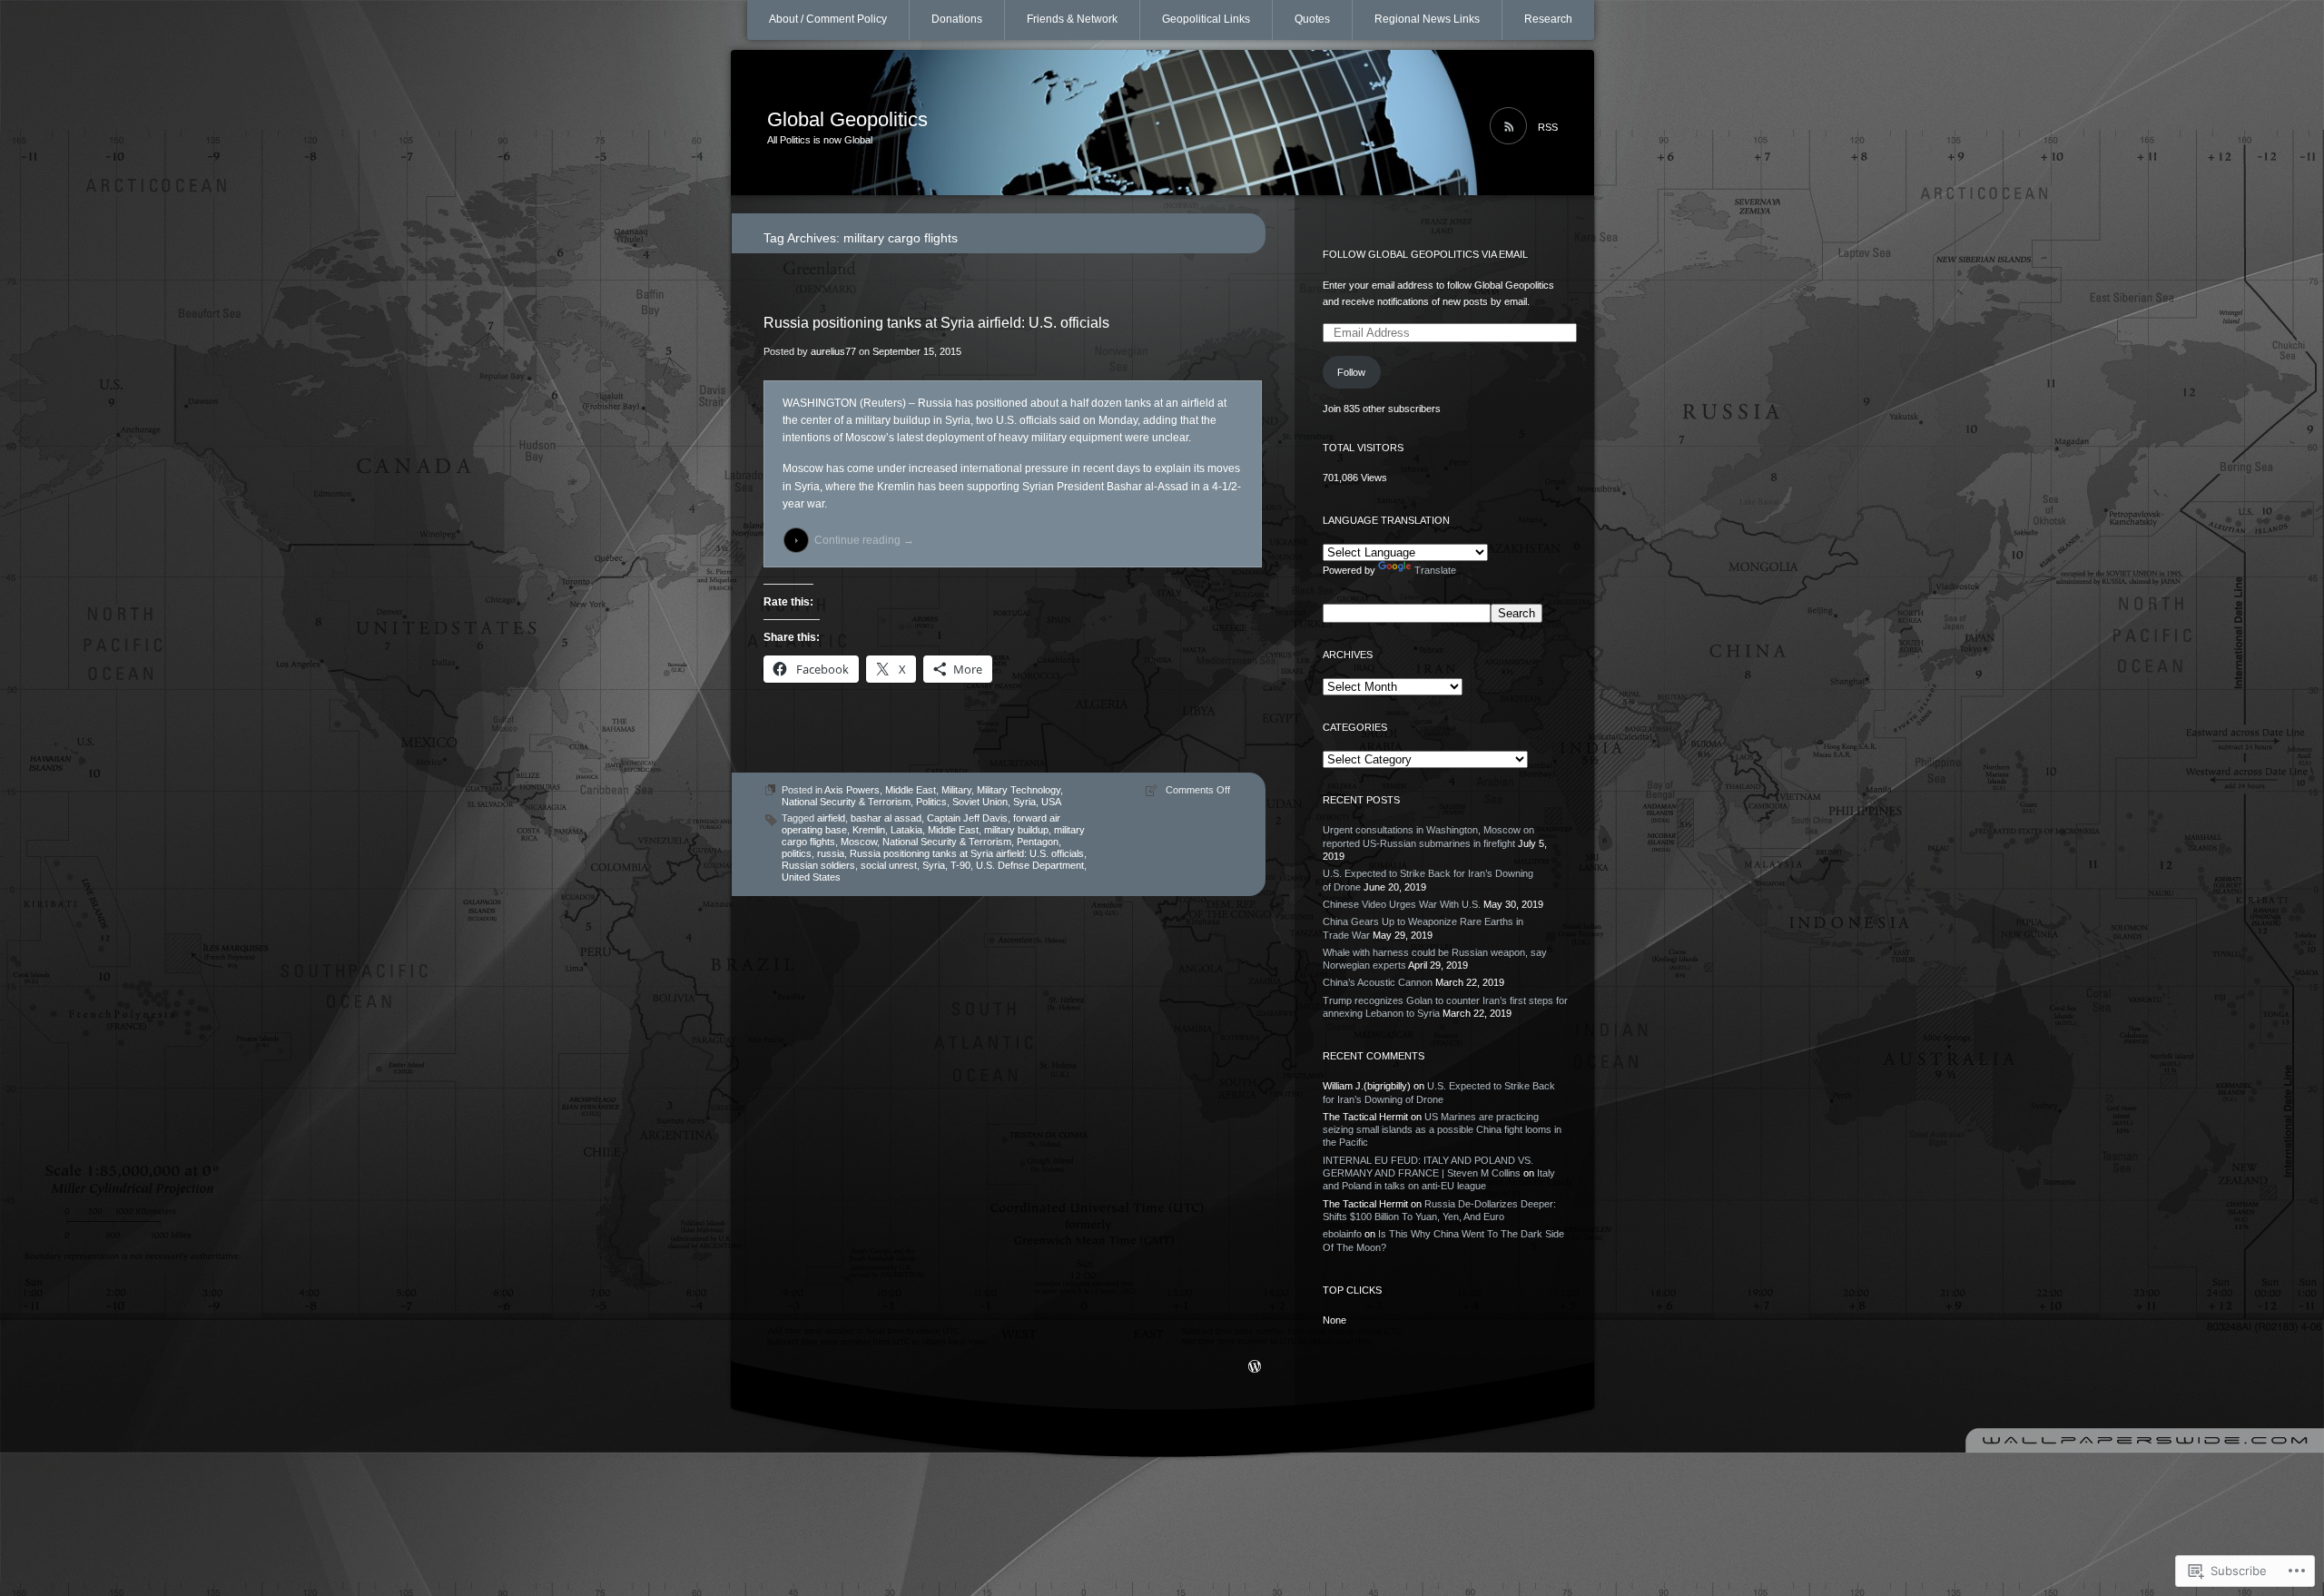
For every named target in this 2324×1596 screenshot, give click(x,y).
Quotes (1312, 19)
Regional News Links (1427, 19)
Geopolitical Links (1206, 19)
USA (1051, 802)
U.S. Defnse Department (1030, 865)
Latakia (906, 830)
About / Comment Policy (828, 19)
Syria (1024, 802)
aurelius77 (833, 351)
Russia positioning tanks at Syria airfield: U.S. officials (936, 323)
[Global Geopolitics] (1162, 123)
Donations (957, 19)
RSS (1548, 127)
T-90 (960, 865)
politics (797, 853)
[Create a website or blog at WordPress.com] (1255, 1368)
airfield (831, 818)
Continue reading (864, 540)
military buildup (1016, 830)
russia (831, 853)
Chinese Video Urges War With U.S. (1402, 904)
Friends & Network (1072, 19)
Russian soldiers (818, 865)
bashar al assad (886, 818)
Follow (1351, 372)
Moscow (859, 842)
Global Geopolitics (847, 119)
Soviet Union (980, 802)
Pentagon (1038, 842)
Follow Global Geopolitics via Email (1425, 254)
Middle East (911, 790)
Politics (931, 802)
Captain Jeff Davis (967, 818)
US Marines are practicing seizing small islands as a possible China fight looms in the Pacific (1442, 1130)
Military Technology (1019, 790)
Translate (1435, 570)
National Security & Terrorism (846, 802)
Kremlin (869, 830)
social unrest (889, 865)
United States (811, 877)
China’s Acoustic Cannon (1378, 982)
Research (1548, 19)
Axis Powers (852, 790)
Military (956, 790)
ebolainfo (1342, 1234)
